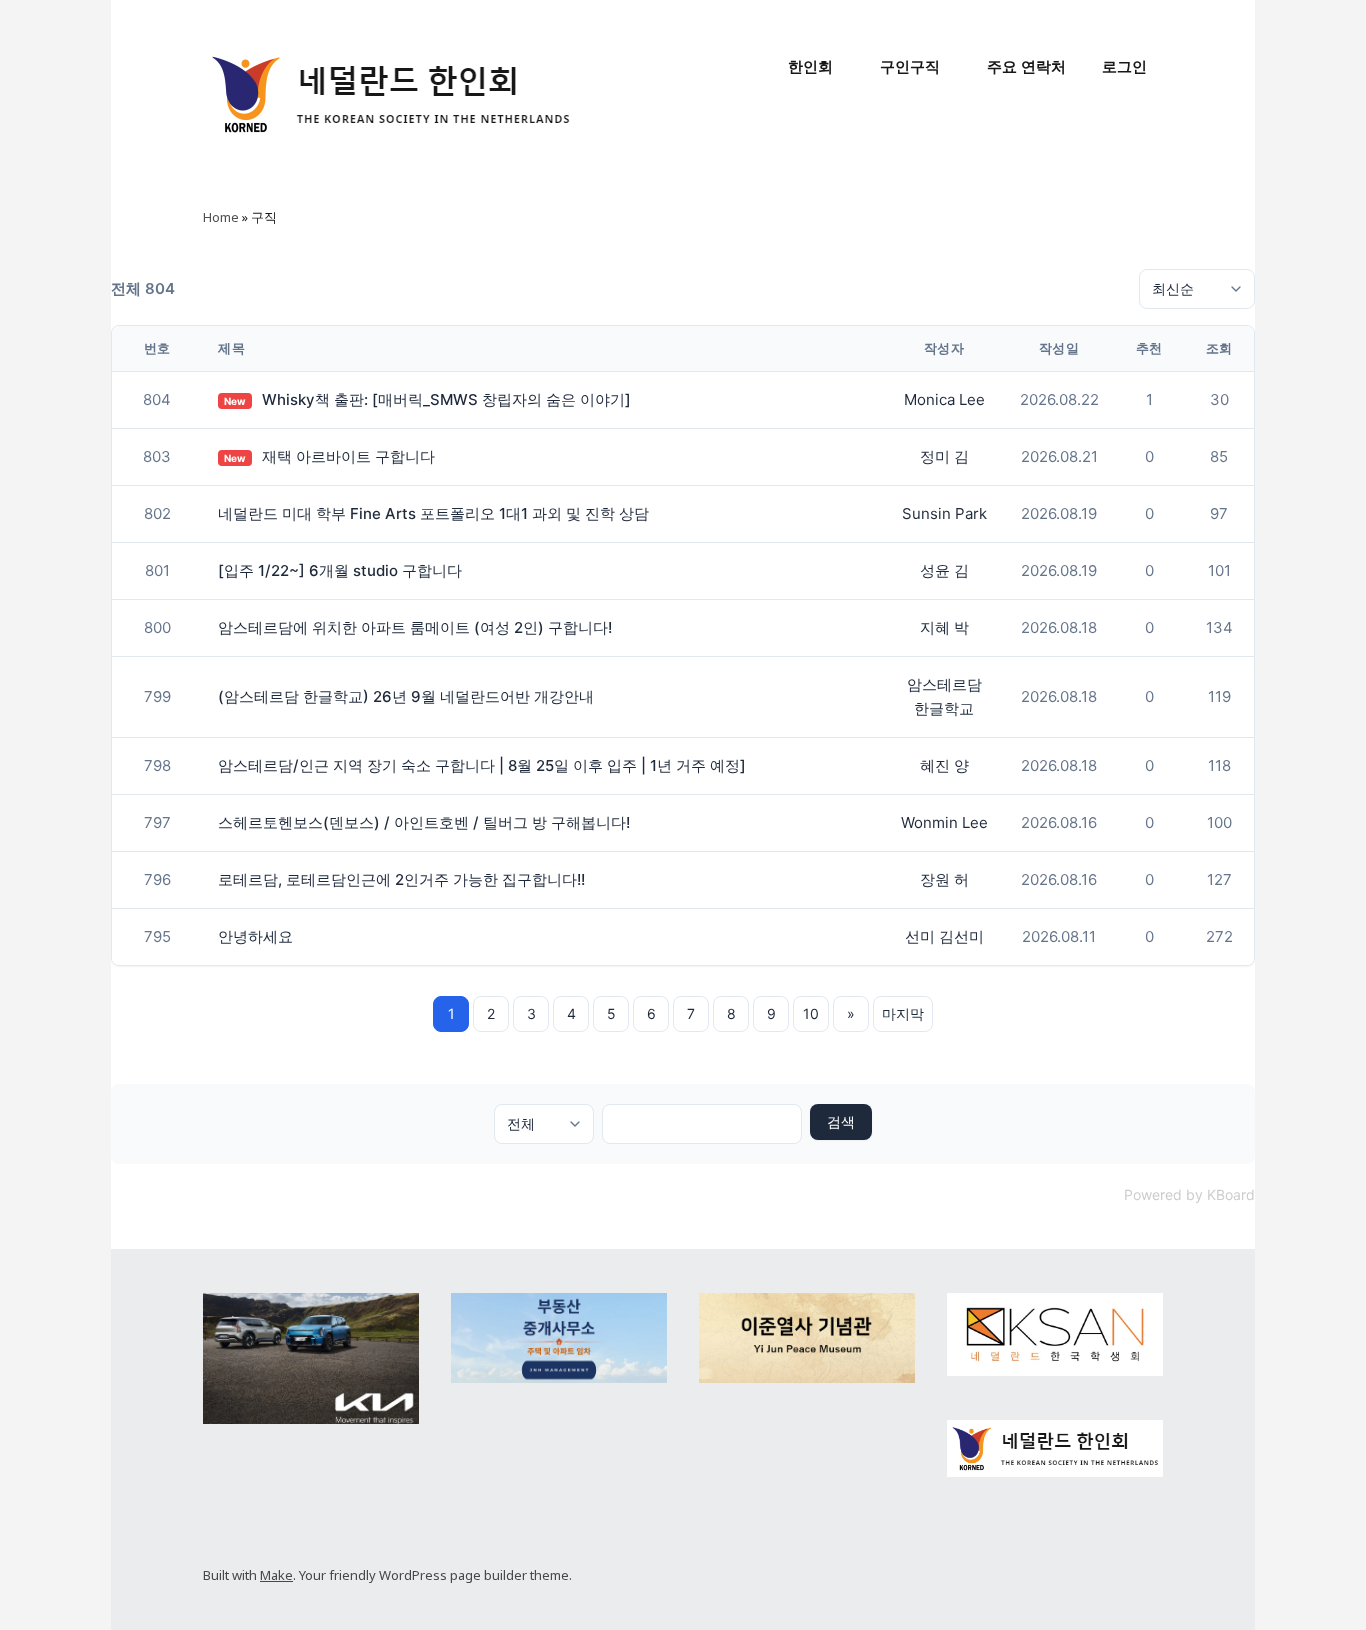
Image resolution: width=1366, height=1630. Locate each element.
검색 (841, 1121)
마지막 (903, 1013)
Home (221, 217)
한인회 (810, 66)
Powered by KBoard (1189, 1194)
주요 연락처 (1026, 66)
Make (276, 1575)
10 (811, 1013)
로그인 (1124, 66)
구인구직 (910, 66)
